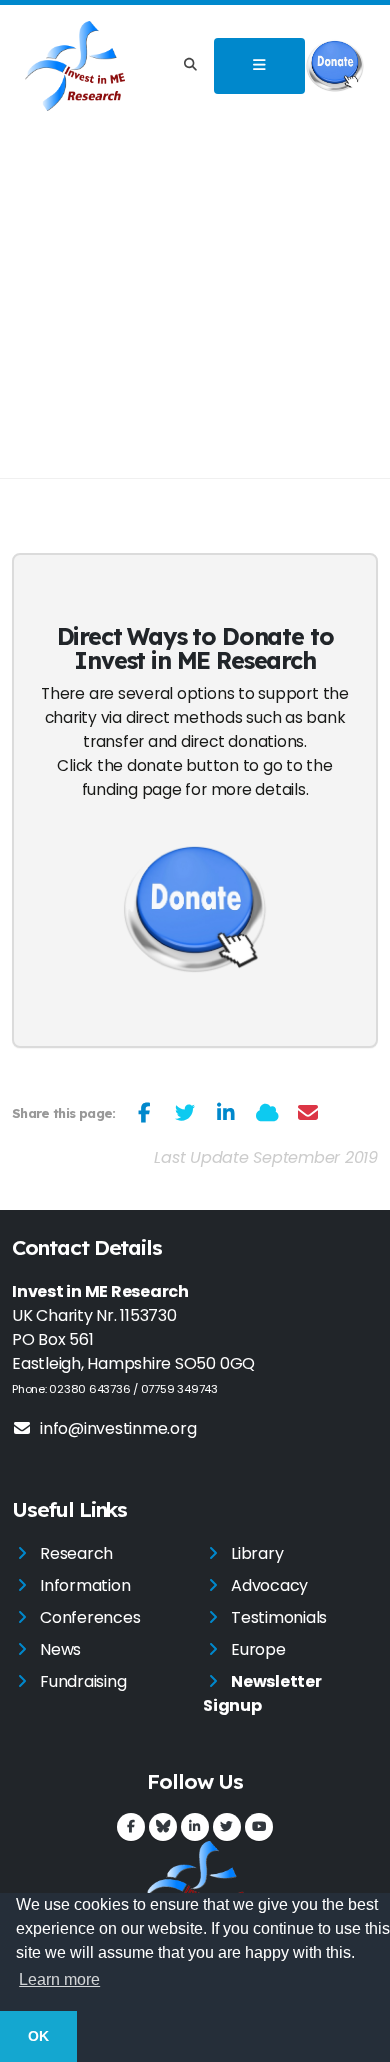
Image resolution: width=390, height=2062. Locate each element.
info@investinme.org (118, 1428)
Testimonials (279, 1617)
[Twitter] (227, 1827)
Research (76, 1553)
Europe (258, 1649)
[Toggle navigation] (259, 66)
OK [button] (38, 2036)
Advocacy (269, 1585)
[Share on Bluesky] (267, 1113)
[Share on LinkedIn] (226, 1113)
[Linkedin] (195, 1827)
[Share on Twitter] (185, 1113)
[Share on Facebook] (144, 1113)
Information (85, 1585)
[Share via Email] (308, 1113)
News (60, 1649)
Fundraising (83, 1681)
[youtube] (259, 1827)
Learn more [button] (59, 1979)
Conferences (90, 1617)
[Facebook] (131, 1827)
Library (257, 1553)
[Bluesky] (163, 1827)
